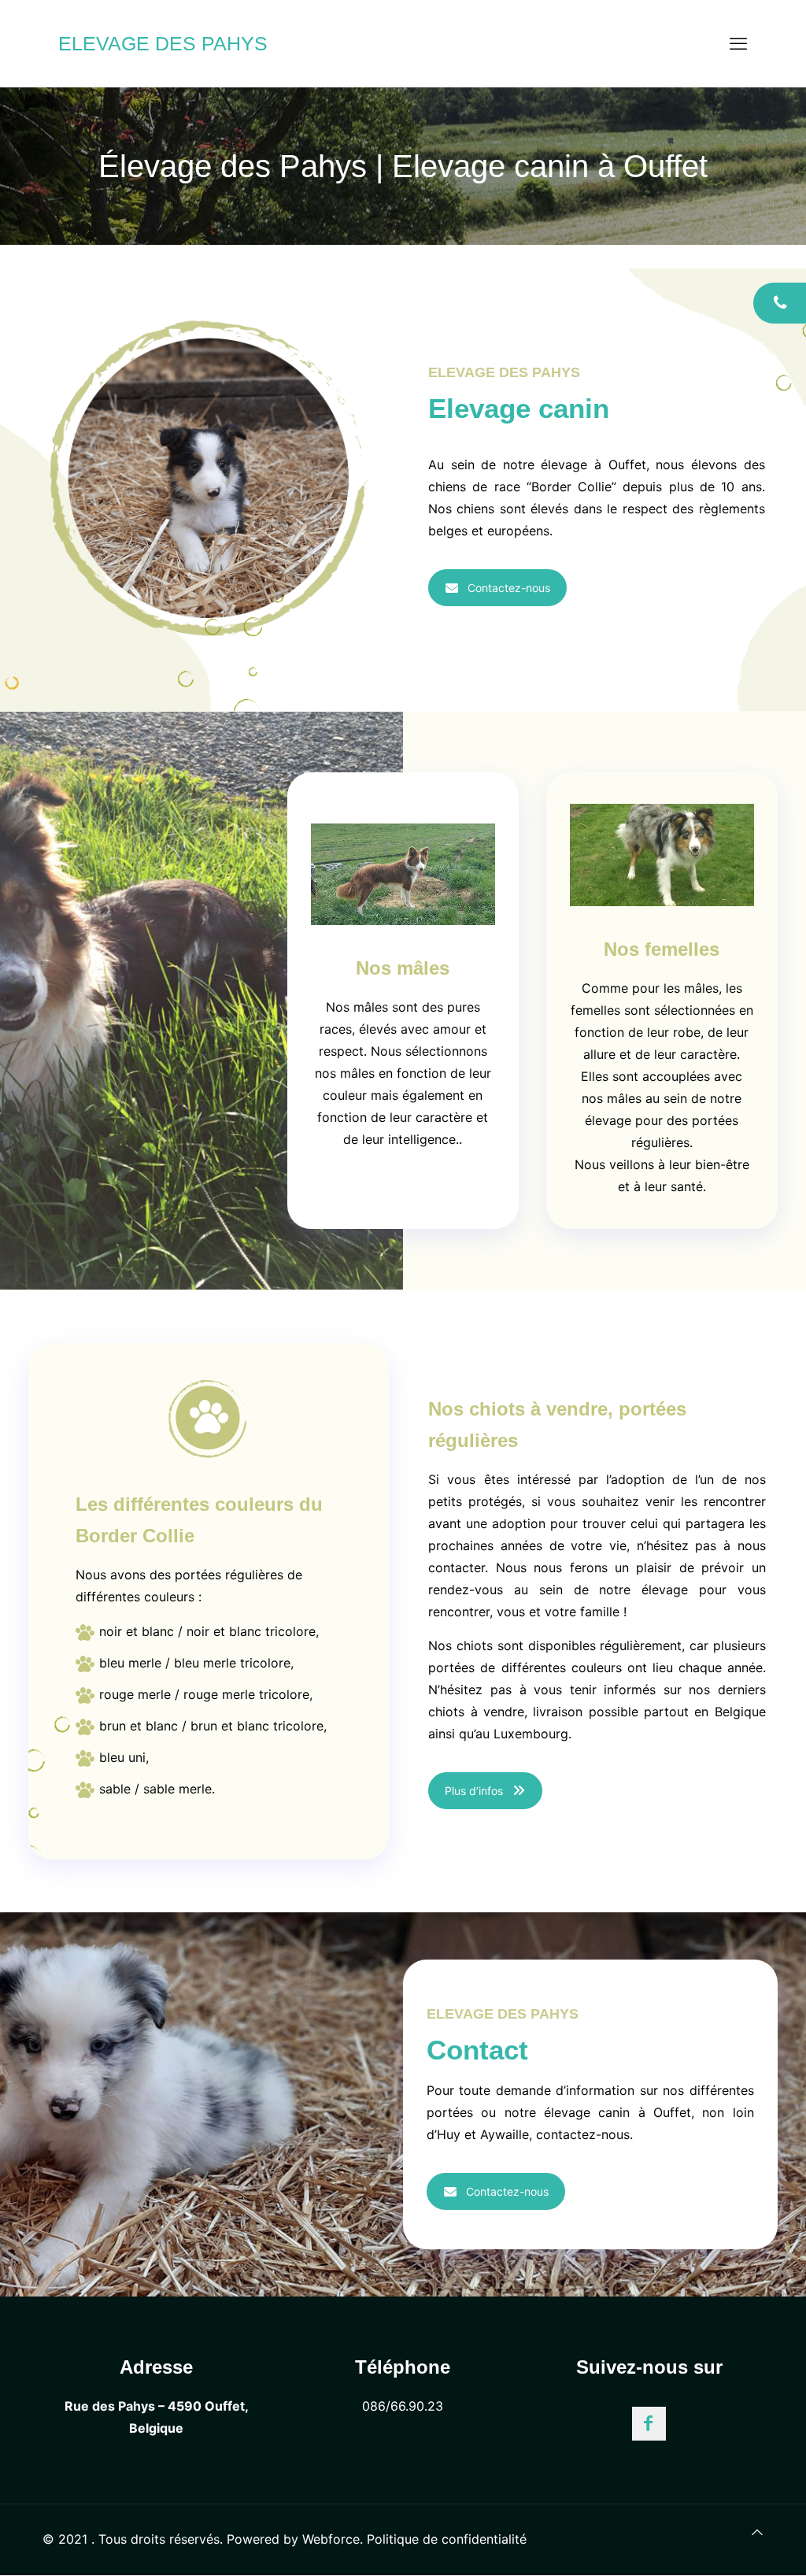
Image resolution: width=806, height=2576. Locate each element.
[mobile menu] (738, 43)
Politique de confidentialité (447, 2539)
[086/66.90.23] (780, 303)
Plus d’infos (474, 1791)
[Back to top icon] (757, 2532)
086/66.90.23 (403, 2406)
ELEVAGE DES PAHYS (163, 43)
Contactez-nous (509, 588)
